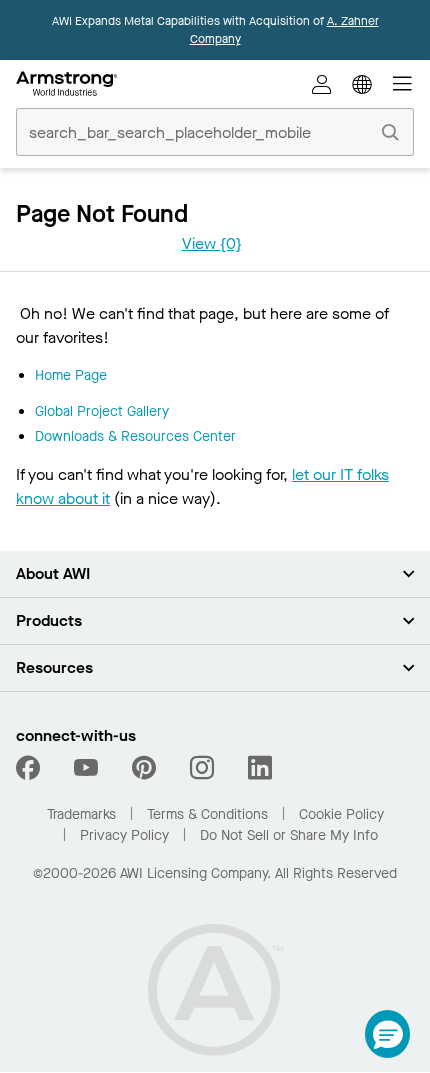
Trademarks (81, 814)
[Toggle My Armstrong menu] (322, 84)
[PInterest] (144, 768)
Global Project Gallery (102, 411)
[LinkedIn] (260, 768)
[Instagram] (202, 768)
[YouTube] (86, 768)
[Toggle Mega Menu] (402, 84)
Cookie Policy (341, 814)
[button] (387, 1034)
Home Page (71, 375)
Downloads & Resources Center (135, 436)
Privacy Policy (124, 835)
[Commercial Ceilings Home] (66, 84)
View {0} (212, 243)
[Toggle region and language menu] (362, 84)
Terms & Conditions (207, 814)
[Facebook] (30, 768)
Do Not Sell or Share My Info (289, 835)
